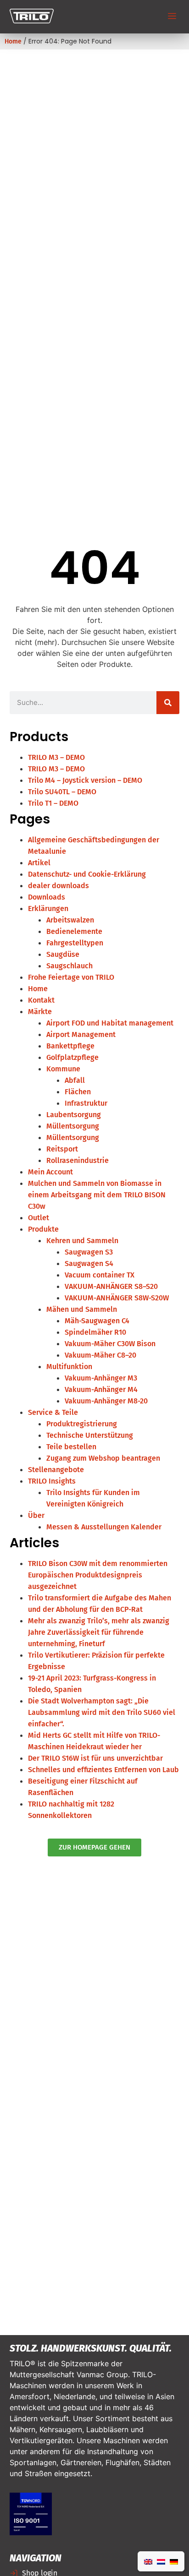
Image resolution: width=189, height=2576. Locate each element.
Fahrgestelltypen (75, 943)
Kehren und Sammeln (82, 1241)
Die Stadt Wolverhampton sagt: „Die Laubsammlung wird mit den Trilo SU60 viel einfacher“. (102, 1712)
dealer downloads (58, 886)
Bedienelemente (74, 931)
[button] (172, 17)
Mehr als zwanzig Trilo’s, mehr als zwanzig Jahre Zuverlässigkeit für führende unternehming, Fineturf (99, 1632)
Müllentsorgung (73, 1126)
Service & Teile (53, 1412)
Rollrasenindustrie (78, 1160)
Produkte (43, 1229)
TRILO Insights (52, 1481)
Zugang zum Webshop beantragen (103, 1458)
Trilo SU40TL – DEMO (62, 792)
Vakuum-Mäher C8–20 (100, 1355)
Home (13, 41)
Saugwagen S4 (89, 1263)
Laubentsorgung (74, 1115)
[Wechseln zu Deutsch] (174, 2561)
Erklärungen (48, 909)
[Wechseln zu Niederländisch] (161, 2561)
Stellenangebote (56, 1470)
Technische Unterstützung (90, 1435)
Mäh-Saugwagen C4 (97, 1321)
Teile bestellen (71, 1447)
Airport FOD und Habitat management (110, 1023)
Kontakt (41, 1000)
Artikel (39, 863)
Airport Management (81, 1034)
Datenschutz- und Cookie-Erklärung (87, 874)
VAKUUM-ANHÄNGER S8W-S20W (117, 1298)
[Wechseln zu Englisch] (148, 2561)
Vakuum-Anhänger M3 (101, 1378)
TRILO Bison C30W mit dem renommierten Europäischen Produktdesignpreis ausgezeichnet (98, 1575)
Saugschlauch (69, 966)
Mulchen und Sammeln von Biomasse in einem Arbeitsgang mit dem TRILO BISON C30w (97, 1195)
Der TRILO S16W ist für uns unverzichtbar (95, 1758)
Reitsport (62, 1149)
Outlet (39, 1218)
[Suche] (168, 703)
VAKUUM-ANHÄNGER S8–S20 (111, 1286)
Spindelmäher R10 (95, 1332)
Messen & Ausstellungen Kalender (104, 1527)
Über (36, 1515)
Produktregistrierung (82, 1424)
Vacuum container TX (100, 1275)
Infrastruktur (86, 1103)
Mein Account (50, 1172)
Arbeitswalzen (70, 920)
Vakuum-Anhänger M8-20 (106, 1401)
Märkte (40, 1012)
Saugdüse (63, 954)
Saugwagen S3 (89, 1252)
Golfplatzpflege (72, 1057)
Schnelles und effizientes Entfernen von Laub (103, 1770)
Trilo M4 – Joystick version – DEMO (85, 780)
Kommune (63, 1069)
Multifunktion (69, 1367)
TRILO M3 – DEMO (56, 757)
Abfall (75, 1080)
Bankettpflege (70, 1046)
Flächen (78, 1092)
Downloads (47, 897)
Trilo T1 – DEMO (53, 803)
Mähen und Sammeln (82, 1309)
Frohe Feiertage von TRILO (71, 977)
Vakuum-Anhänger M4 (101, 1389)
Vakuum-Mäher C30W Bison (110, 1344)
